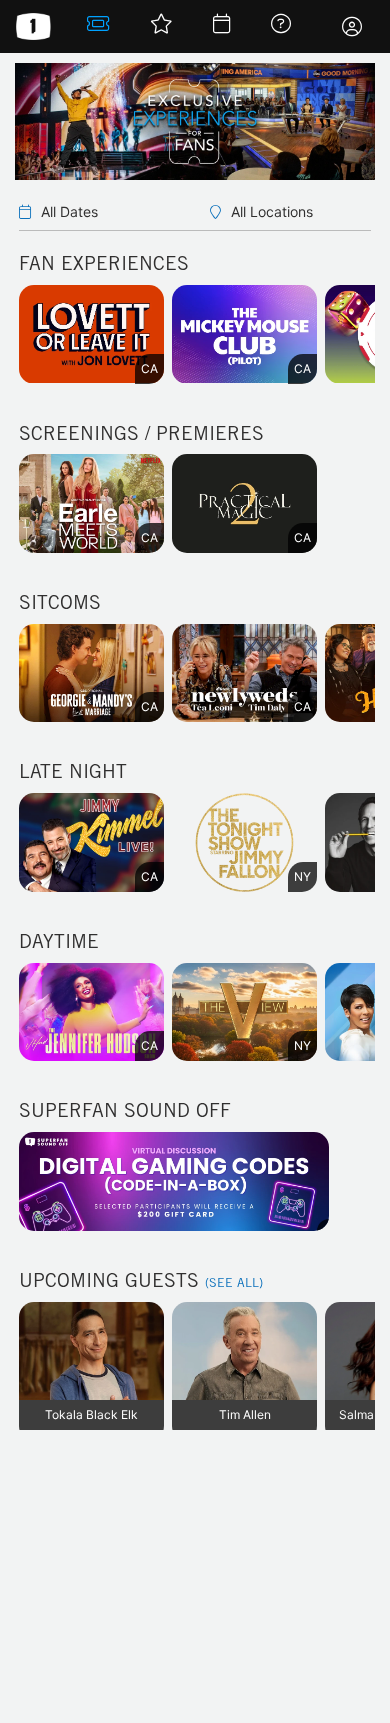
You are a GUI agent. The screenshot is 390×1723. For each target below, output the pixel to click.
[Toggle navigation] (352, 27)
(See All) (234, 1284)
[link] (98, 26)
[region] (195, 358)
